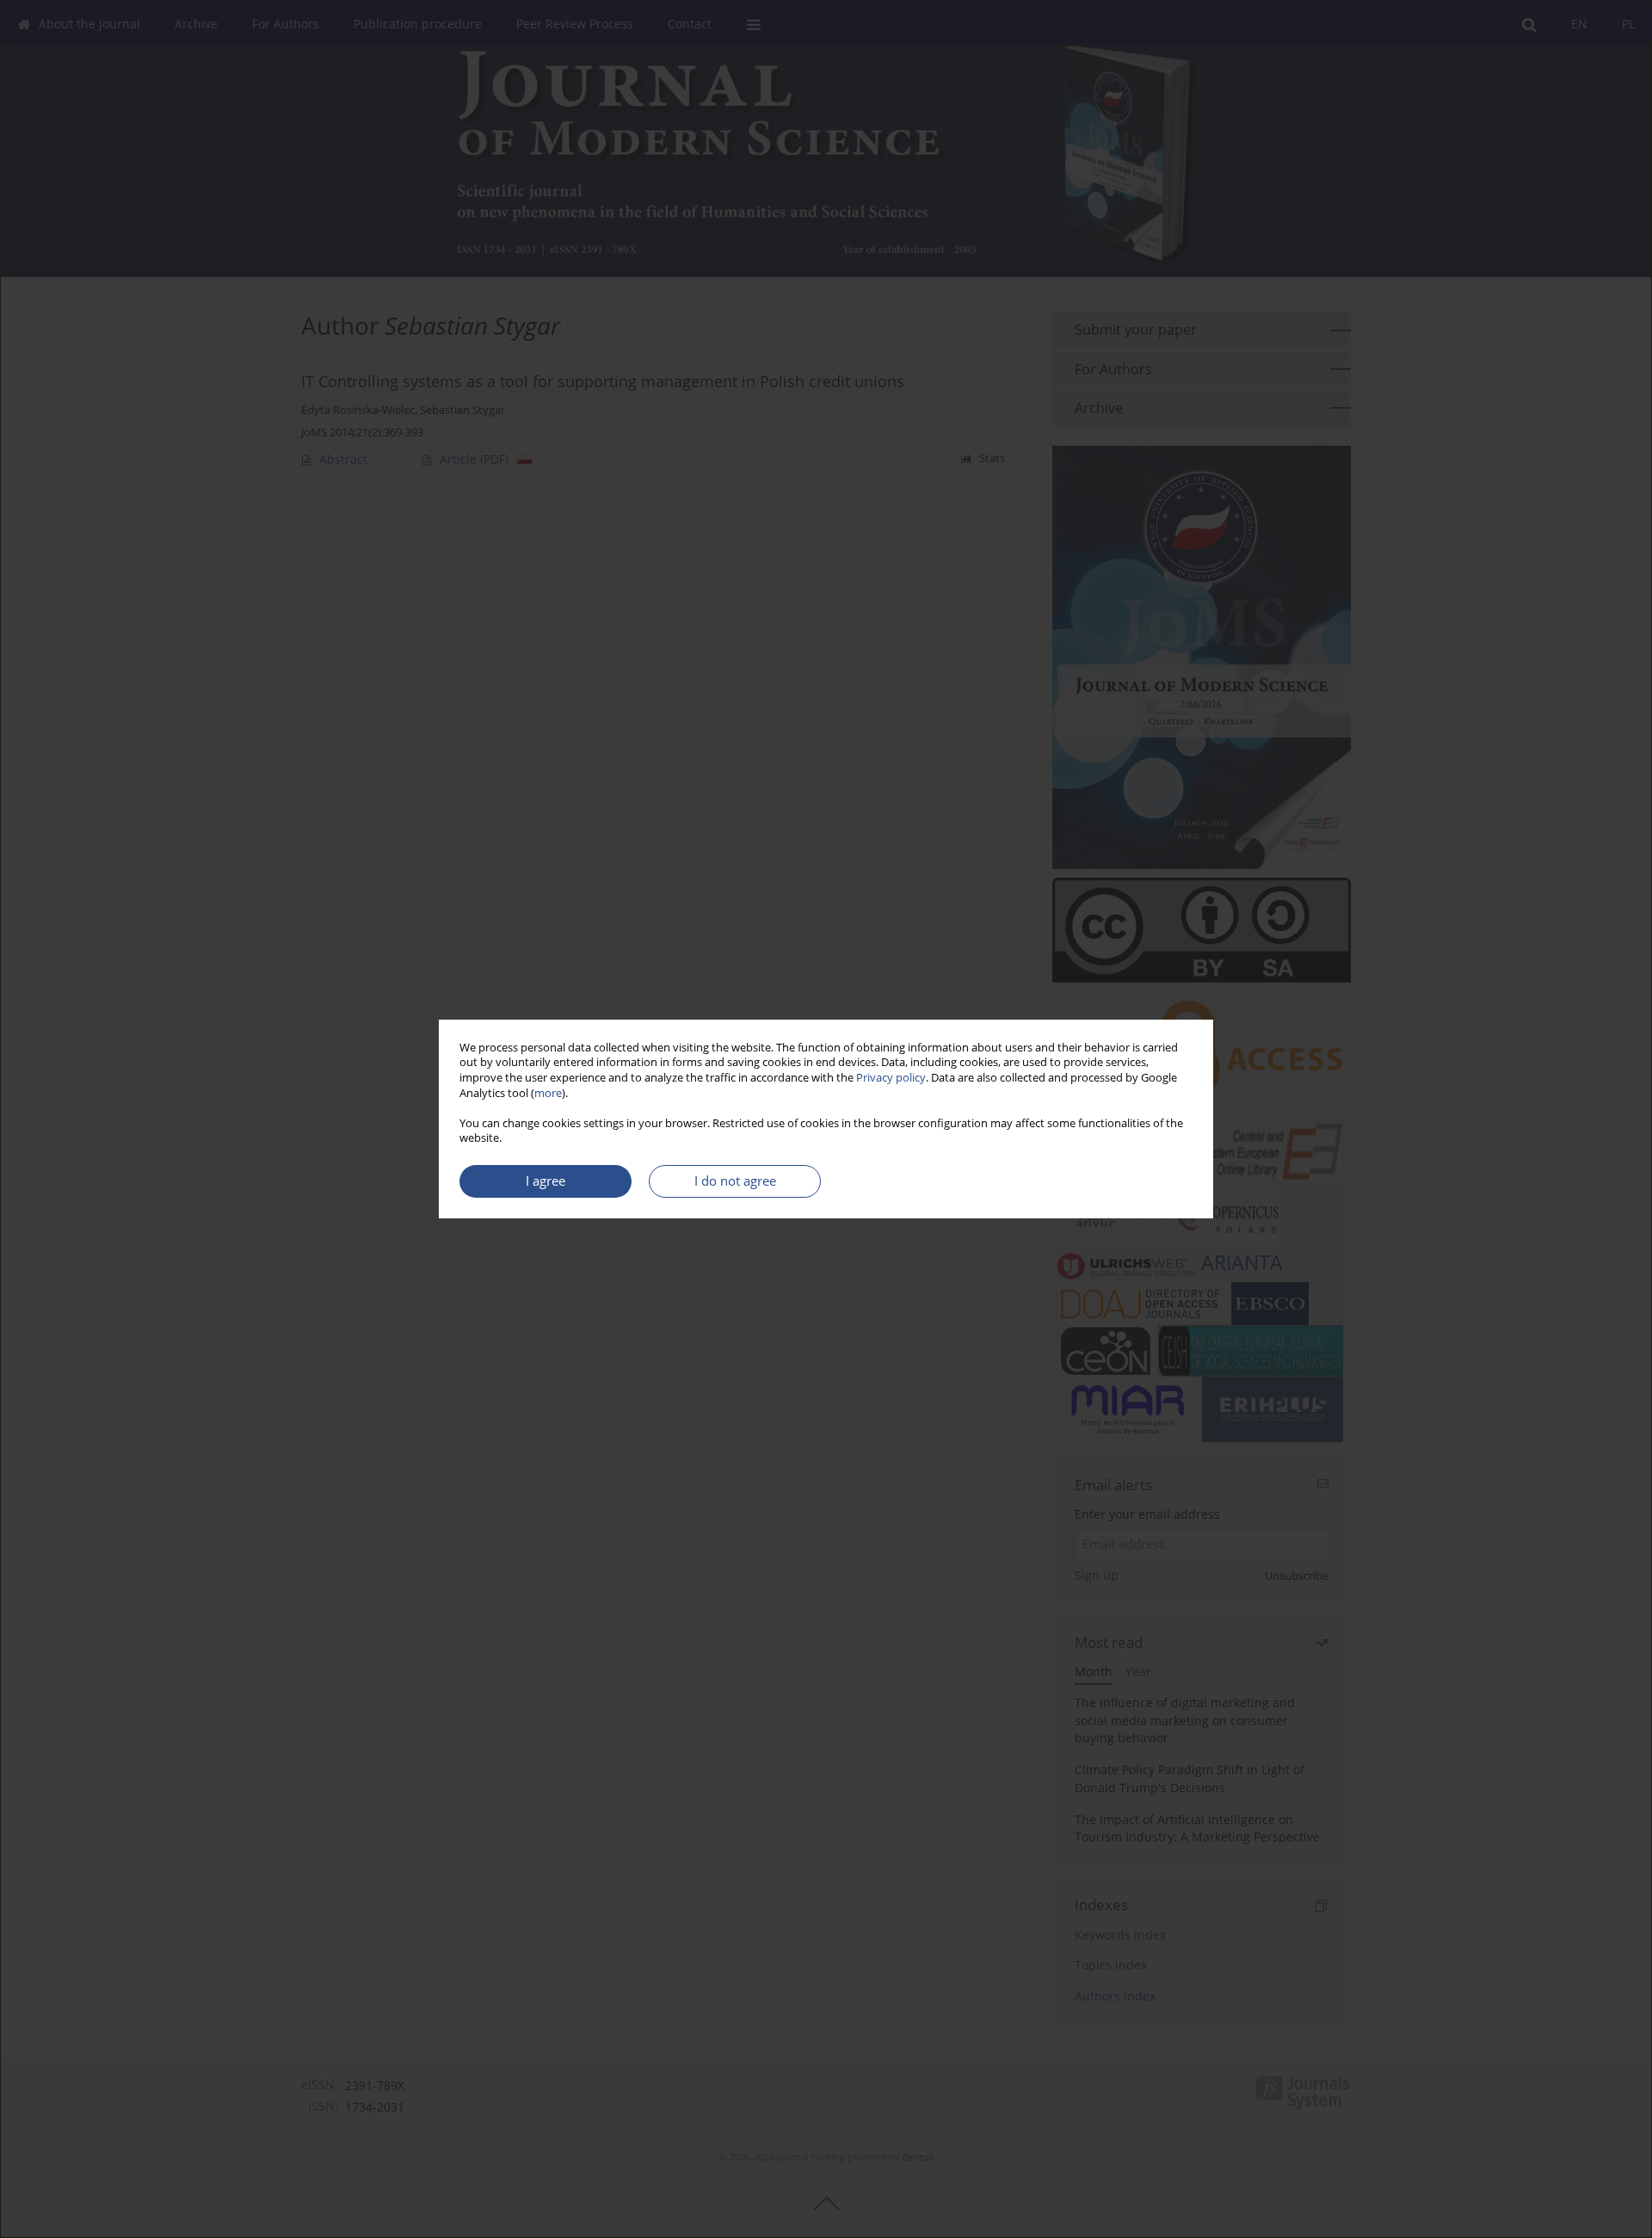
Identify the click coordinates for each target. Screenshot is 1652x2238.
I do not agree (735, 1181)
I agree (546, 1181)
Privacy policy (891, 1078)
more (548, 1093)
